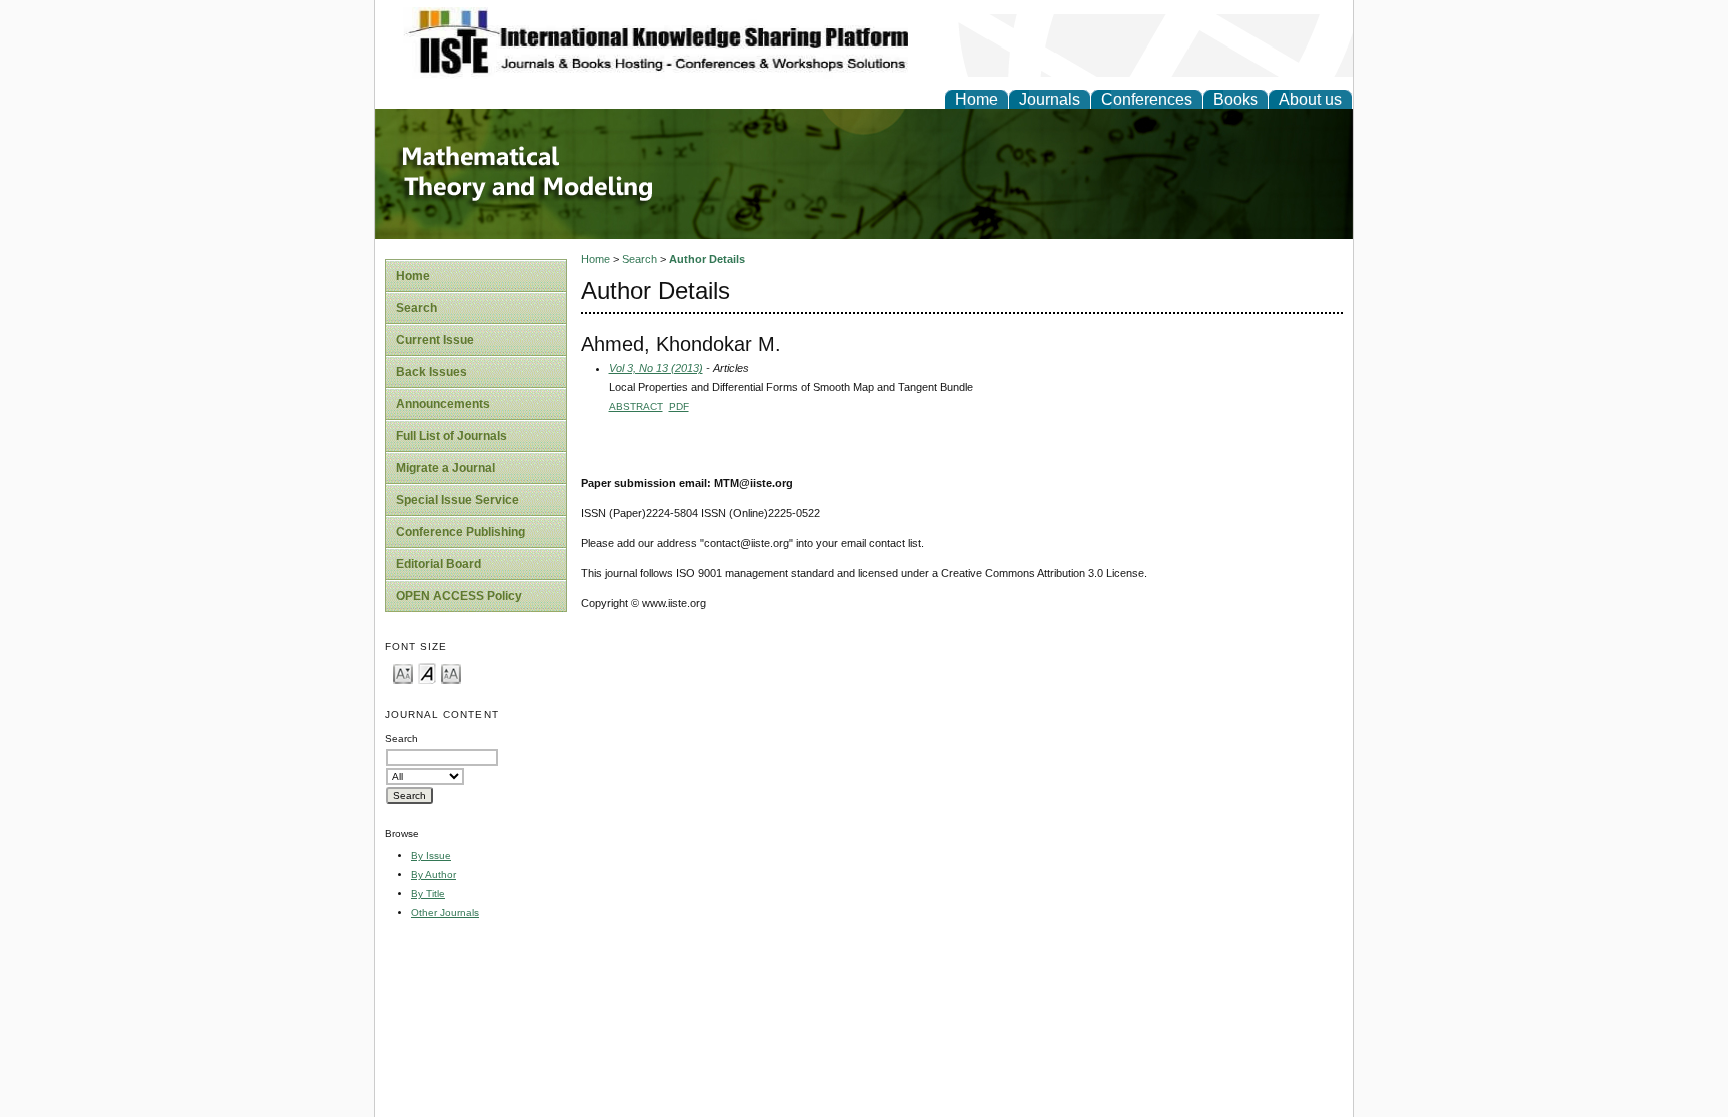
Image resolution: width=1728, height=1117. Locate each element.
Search (416, 308)
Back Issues (431, 372)
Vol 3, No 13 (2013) (656, 368)
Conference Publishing (460, 532)
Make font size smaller (403, 672)
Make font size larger (451, 672)
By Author (433, 874)
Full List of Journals (451, 436)
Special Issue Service (457, 500)
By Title (428, 893)
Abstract (636, 406)
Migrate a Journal (445, 468)
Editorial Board (438, 564)
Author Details (707, 259)
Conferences (1146, 99)
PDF (679, 406)
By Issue (431, 855)
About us (1310, 99)
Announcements (443, 404)
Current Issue (435, 340)
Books (1235, 99)
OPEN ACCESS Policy (459, 596)
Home (976, 99)
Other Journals (445, 912)
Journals (1049, 99)
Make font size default (427, 672)
